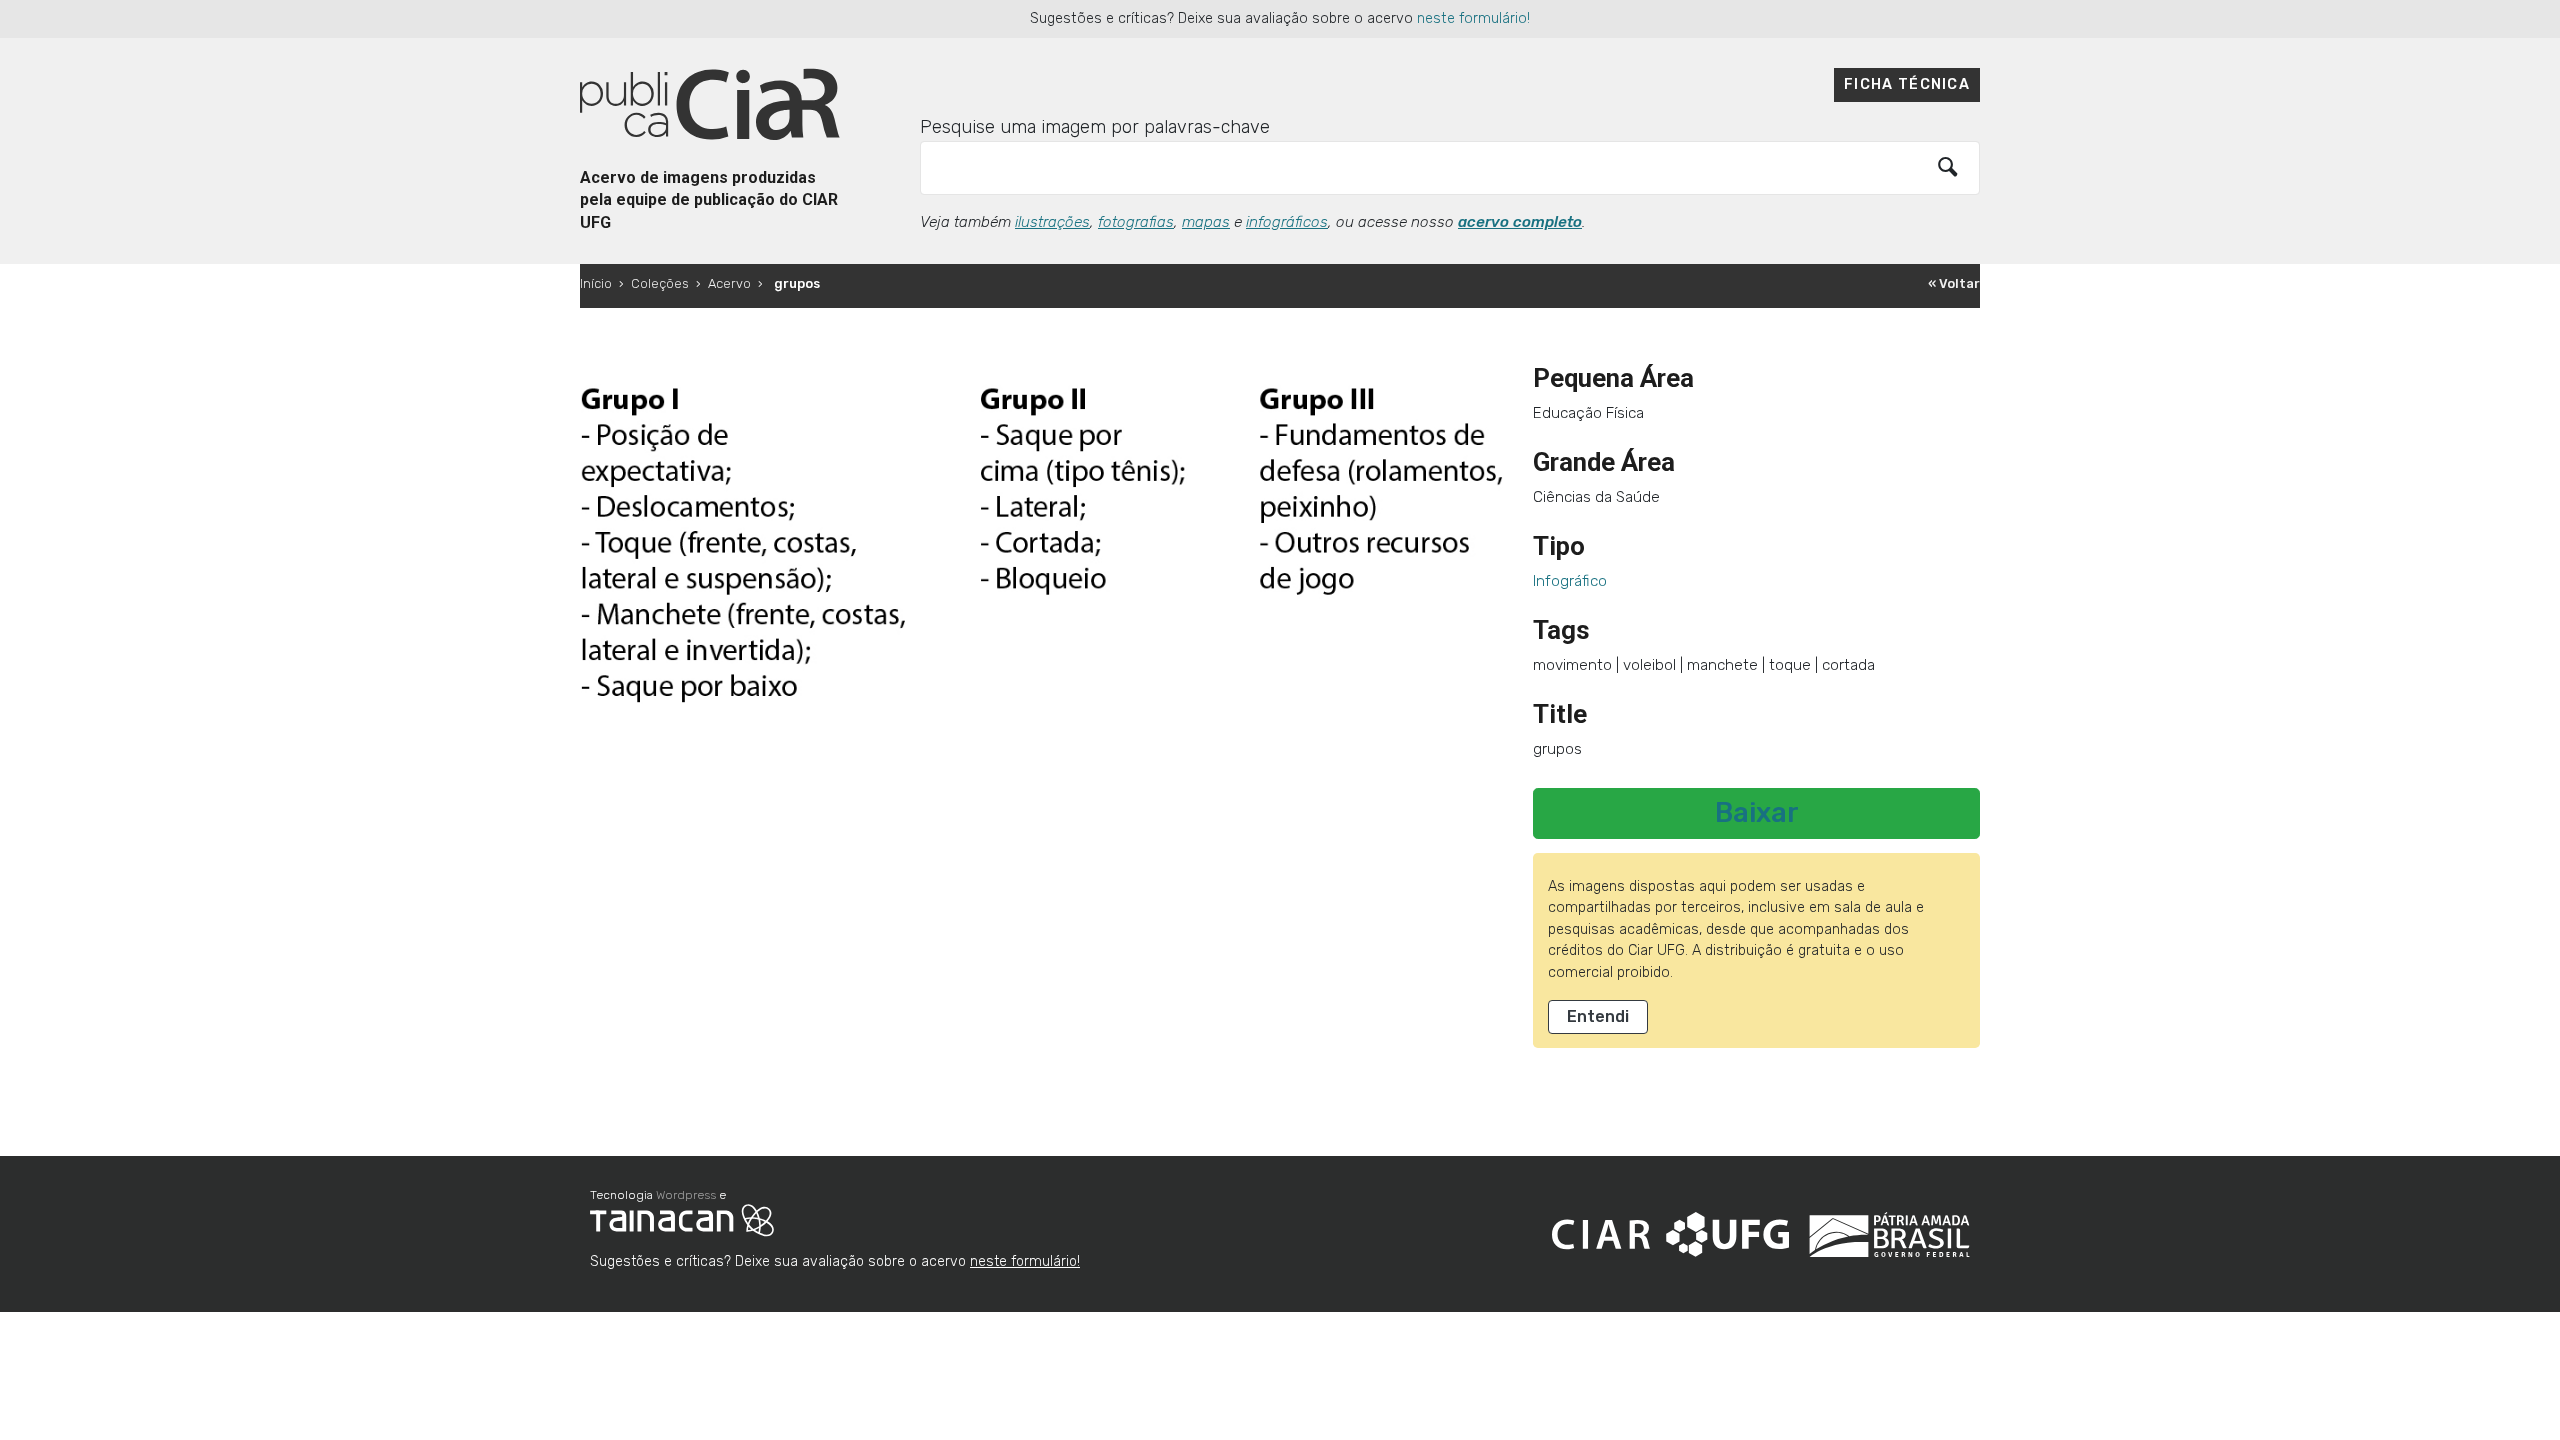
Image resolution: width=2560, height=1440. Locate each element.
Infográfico (1570, 581)
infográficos (1287, 222)
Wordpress (686, 1195)
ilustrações (1052, 222)
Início (596, 283)
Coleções (660, 283)
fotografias (1136, 222)
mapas (1206, 222)
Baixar (1757, 813)
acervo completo (1520, 222)
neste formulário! (1473, 18)
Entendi (1598, 1016)
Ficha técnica (1907, 84)
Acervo (729, 283)
